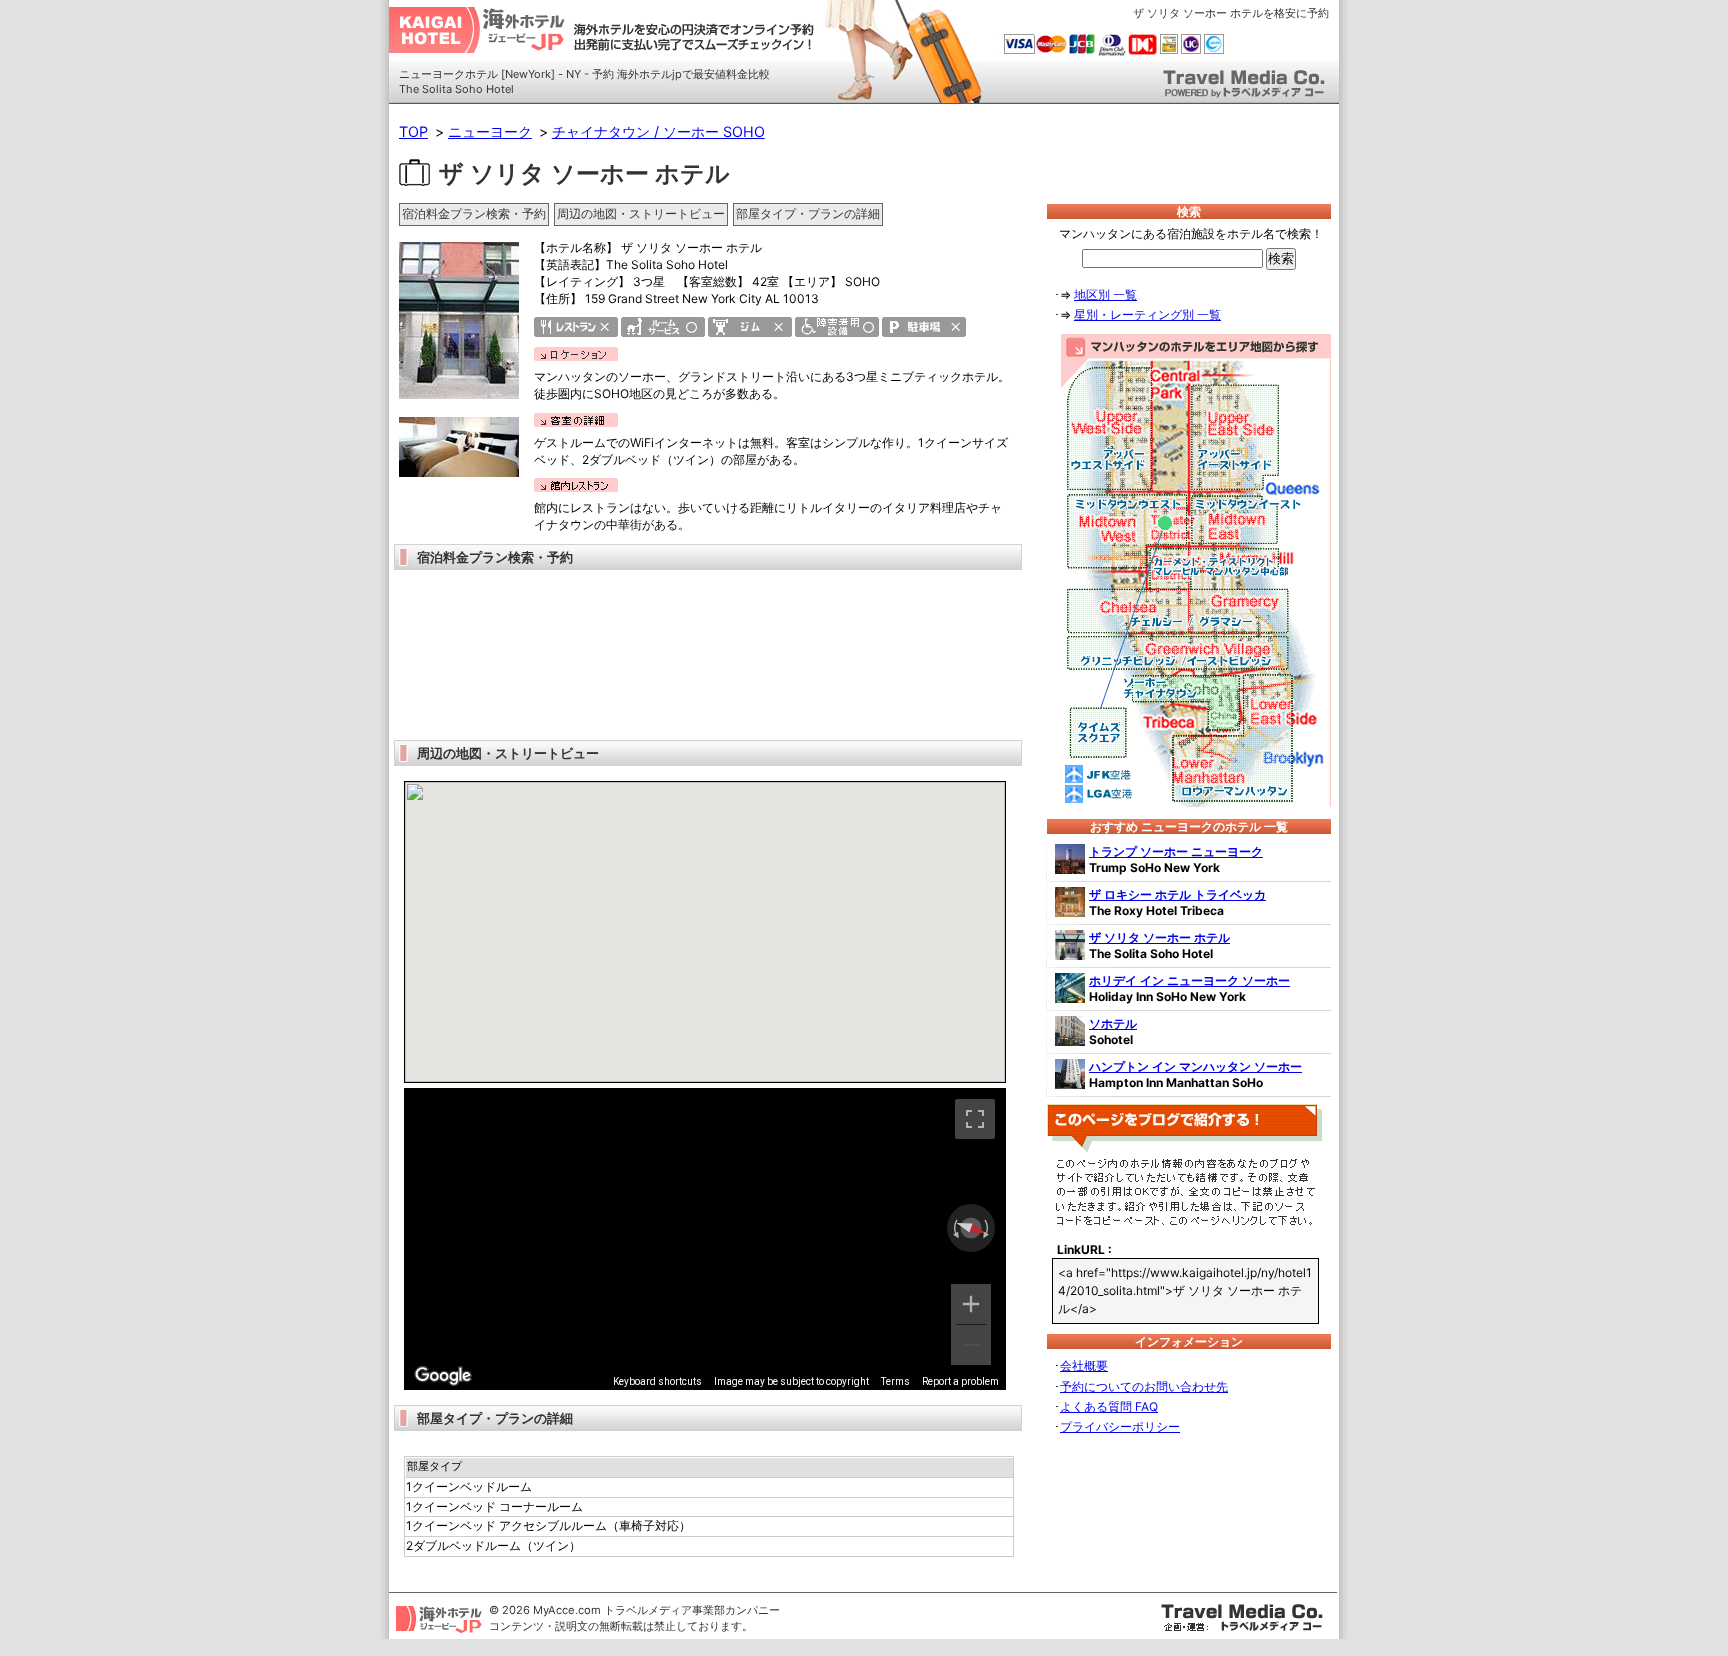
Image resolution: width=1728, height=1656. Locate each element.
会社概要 (1084, 1365)
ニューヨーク (490, 131)
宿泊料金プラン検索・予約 (474, 213)
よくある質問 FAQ (1109, 1406)
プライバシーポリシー (1120, 1426)
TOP (413, 131)
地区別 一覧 (1105, 294)
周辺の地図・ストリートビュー (641, 213)
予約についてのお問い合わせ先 (1144, 1386)
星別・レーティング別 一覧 (1147, 314)
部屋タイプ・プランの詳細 (808, 213)
